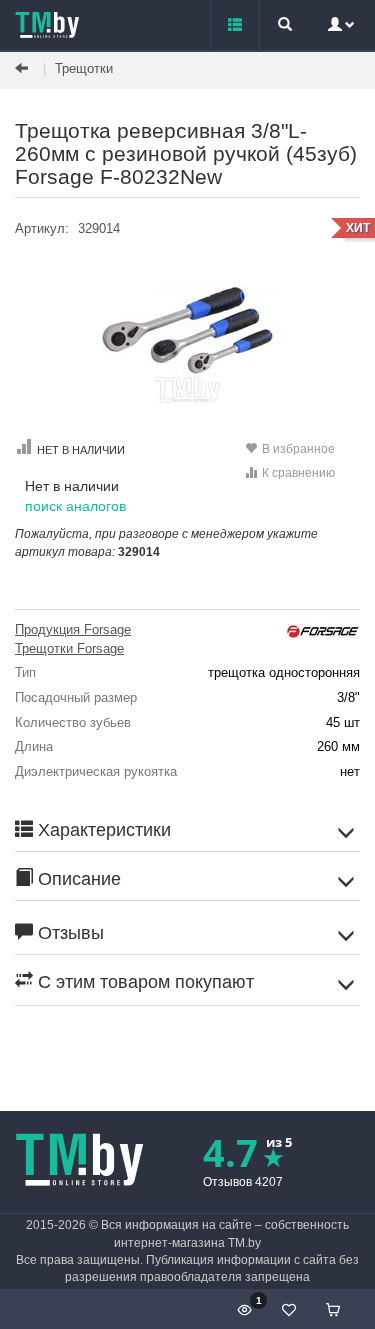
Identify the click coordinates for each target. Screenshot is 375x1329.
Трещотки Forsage (69, 648)
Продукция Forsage (73, 629)
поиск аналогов (75, 506)
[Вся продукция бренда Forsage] (322, 629)
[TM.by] (47, 25)
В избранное (298, 449)
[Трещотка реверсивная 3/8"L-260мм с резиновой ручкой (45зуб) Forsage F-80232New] (187, 333)
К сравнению (298, 473)
